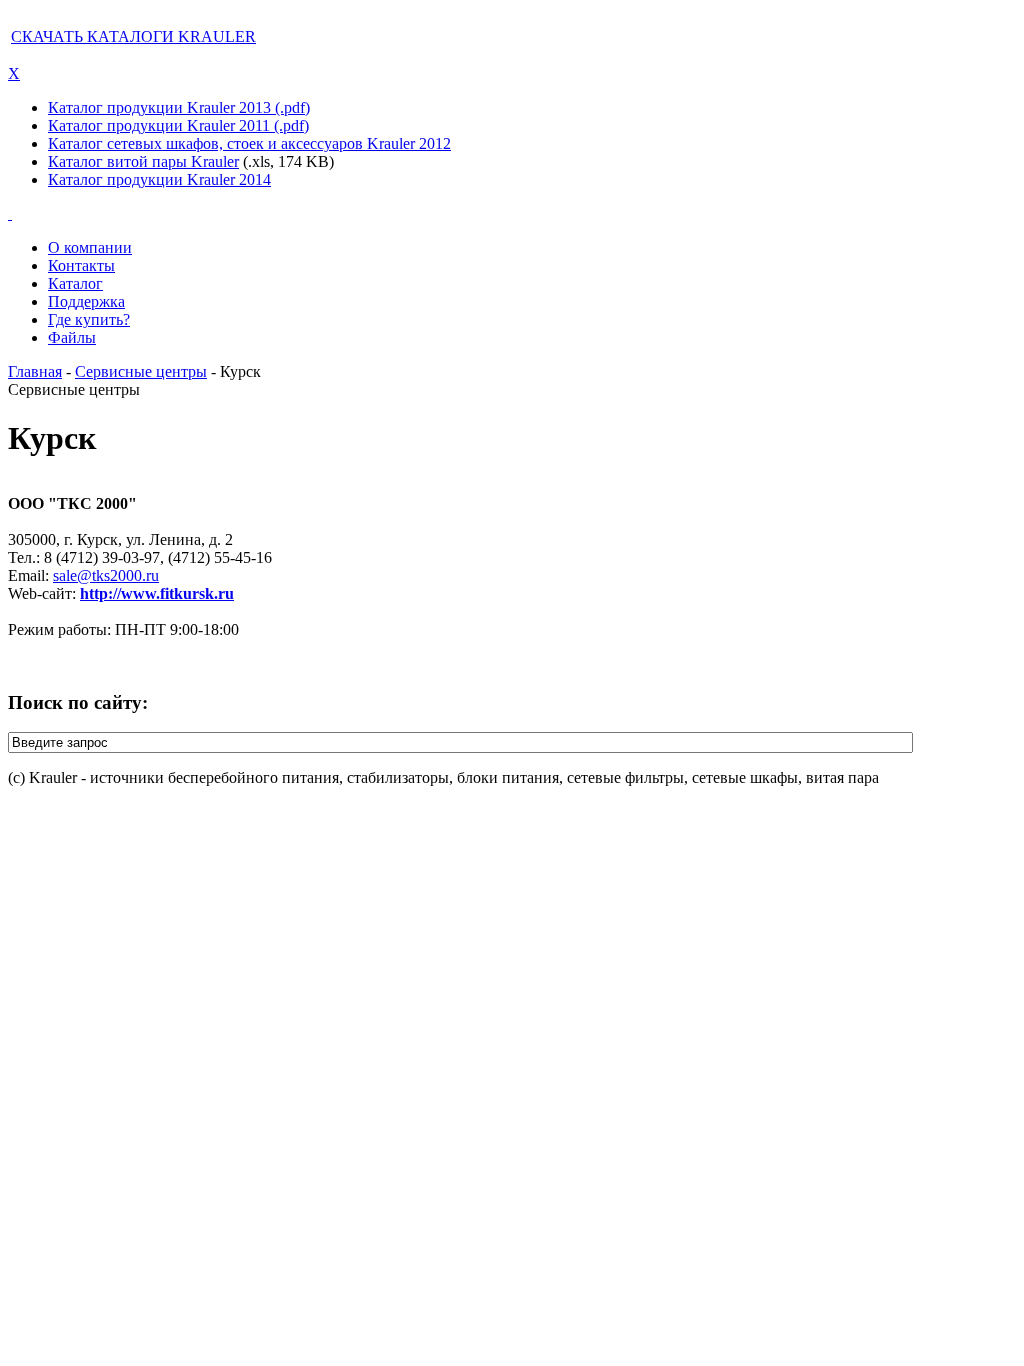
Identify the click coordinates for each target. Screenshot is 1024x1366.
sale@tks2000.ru (106, 575)
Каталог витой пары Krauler (143, 161)
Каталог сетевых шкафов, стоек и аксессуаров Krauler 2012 (249, 143)
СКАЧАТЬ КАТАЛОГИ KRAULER (133, 36)
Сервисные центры (141, 371)
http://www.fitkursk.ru (157, 593)
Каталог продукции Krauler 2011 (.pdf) (178, 125)
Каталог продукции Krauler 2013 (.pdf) (179, 107)
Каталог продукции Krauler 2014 (159, 179)
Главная (35, 371)
